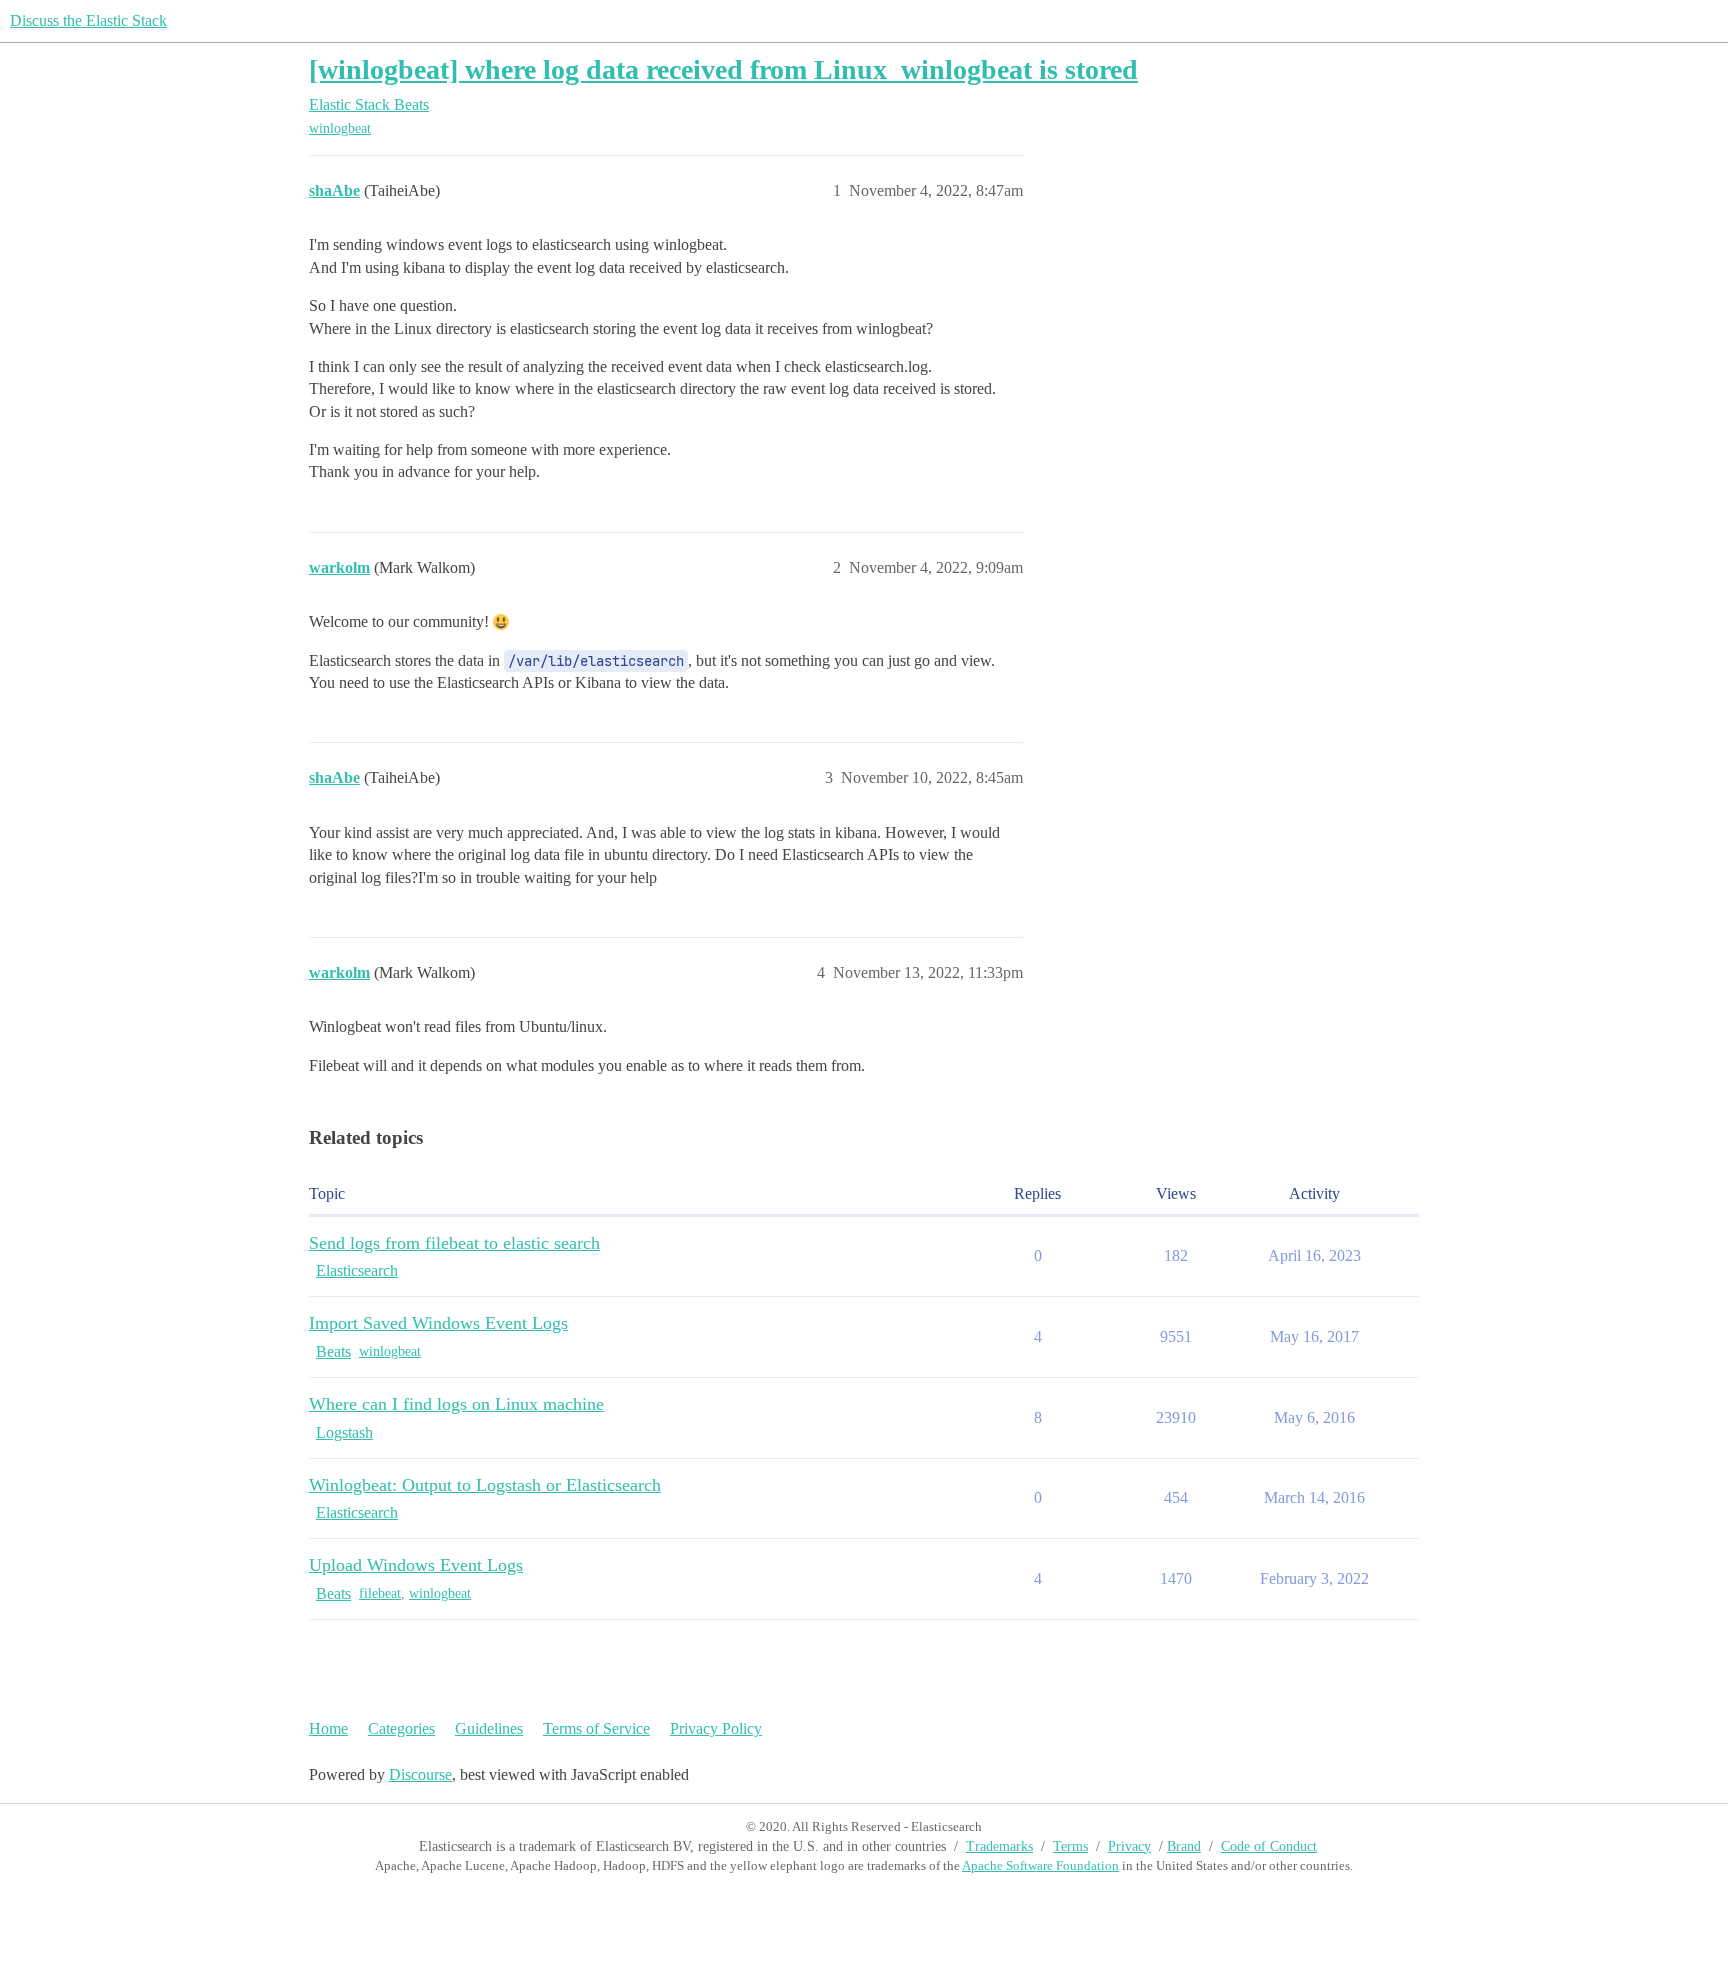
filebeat (380, 1593)
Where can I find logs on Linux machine (456, 1404)
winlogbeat (340, 128)
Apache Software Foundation (1040, 1865)
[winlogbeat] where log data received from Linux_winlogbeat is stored (723, 69)
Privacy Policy (716, 1728)
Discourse (420, 1774)
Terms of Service (596, 1728)
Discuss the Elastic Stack (88, 20)
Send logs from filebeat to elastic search (454, 1243)
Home (328, 1728)
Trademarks (999, 1846)
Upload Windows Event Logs (416, 1565)
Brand (1184, 1846)
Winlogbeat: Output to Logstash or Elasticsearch (485, 1485)
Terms (1070, 1846)
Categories (401, 1728)
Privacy (1129, 1846)
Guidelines (489, 1728)
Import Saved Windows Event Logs (438, 1323)
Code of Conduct (1269, 1846)
